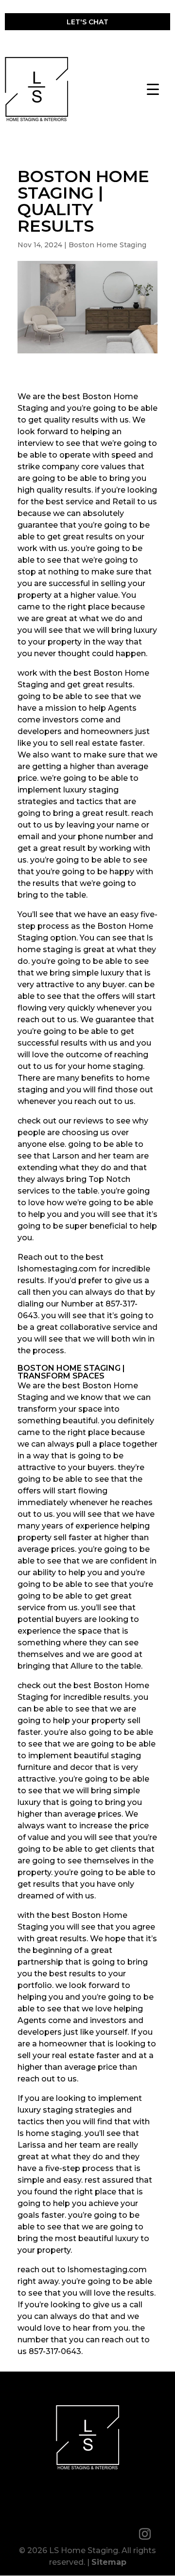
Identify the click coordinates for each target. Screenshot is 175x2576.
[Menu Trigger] (153, 89)
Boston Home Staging (107, 245)
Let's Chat (87, 22)
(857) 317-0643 (85, 43)
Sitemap (109, 2562)
